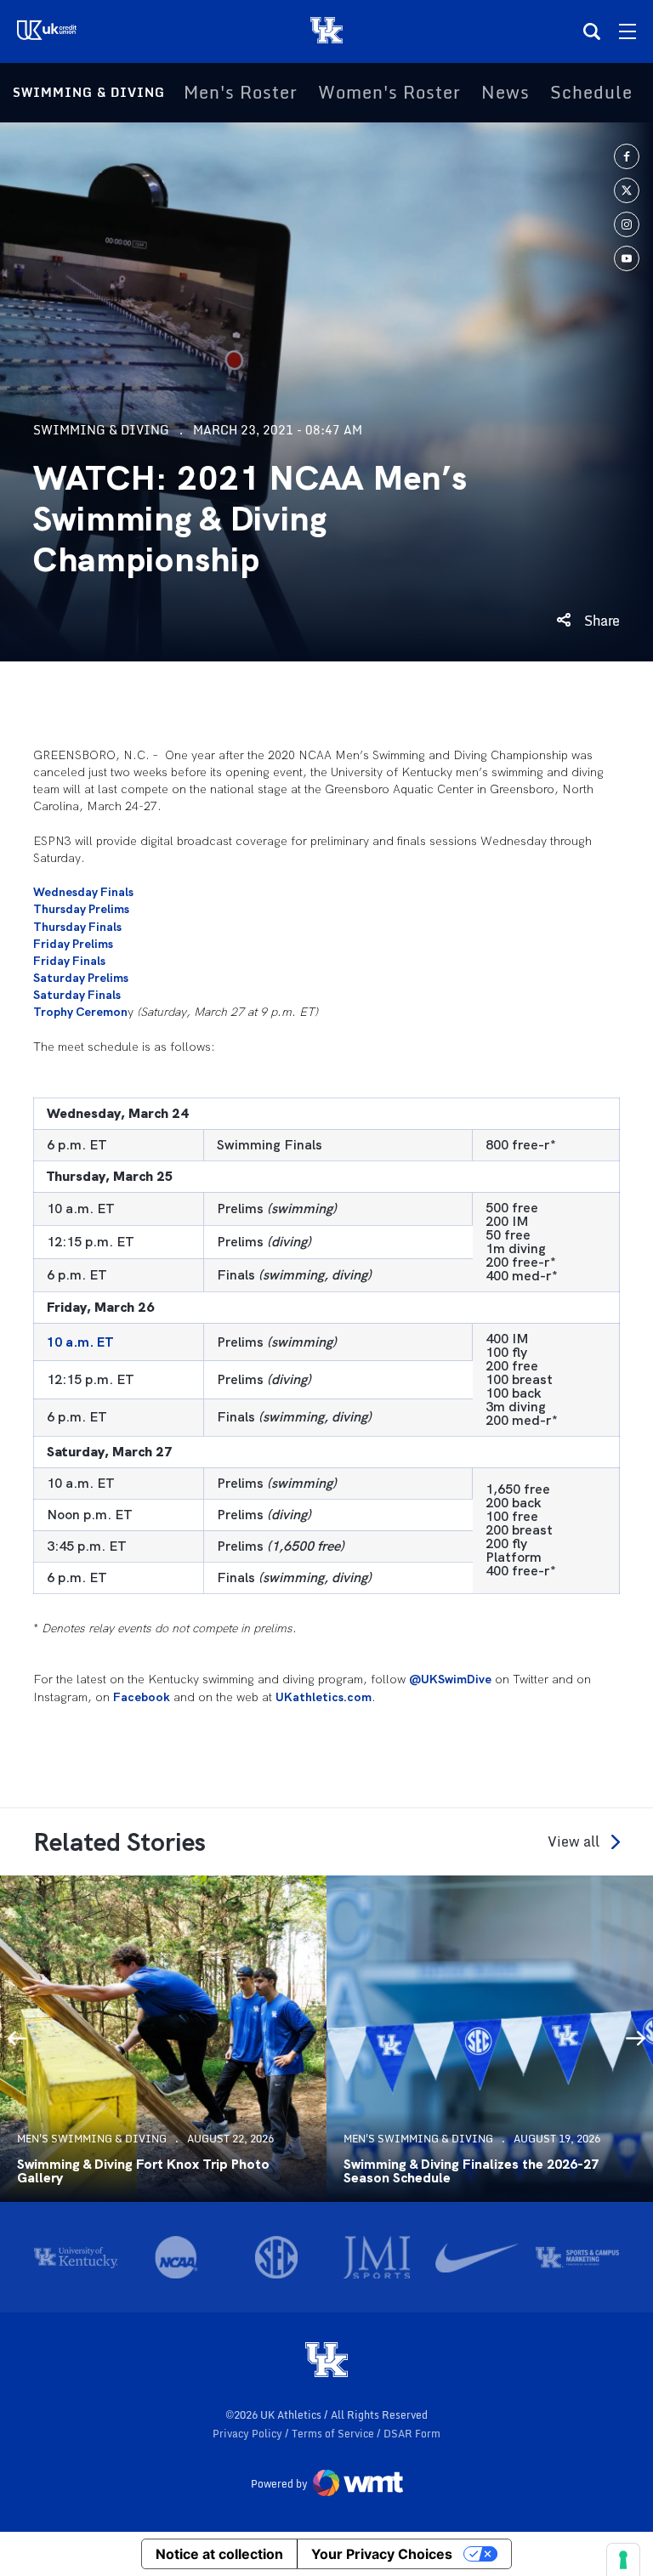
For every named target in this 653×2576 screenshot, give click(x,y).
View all (574, 1842)
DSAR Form (412, 2434)
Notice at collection (219, 2554)
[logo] (326, 2361)
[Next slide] (636, 2039)
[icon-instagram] (627, 224)
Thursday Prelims (81, 909)
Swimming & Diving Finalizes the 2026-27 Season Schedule (471, 2171)
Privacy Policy (249, 2434)
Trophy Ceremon (80, 1012)
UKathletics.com (324, 1697)
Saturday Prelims (81, 978)
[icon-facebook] (627, 156)
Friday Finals (69, 961)
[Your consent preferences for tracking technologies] (623, 2560)
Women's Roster (389, 93)
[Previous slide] (17, 2039)
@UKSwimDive (450, 1679)
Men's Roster (241, 93)
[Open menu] (627, 31)
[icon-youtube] (627, 258)
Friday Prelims (73, 944)
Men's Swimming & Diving (92, 2139)
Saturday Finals (77, 995)
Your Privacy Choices (382, 2554)
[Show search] (592, 31)
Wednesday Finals (83, 892)
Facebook (142, 1697)
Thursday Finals (77, 927)
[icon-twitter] (627, 190)
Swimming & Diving (89, 92)
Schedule (591, 93)
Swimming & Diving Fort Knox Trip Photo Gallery (143, 2171)
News (505, 93)
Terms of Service (334, 2434)
